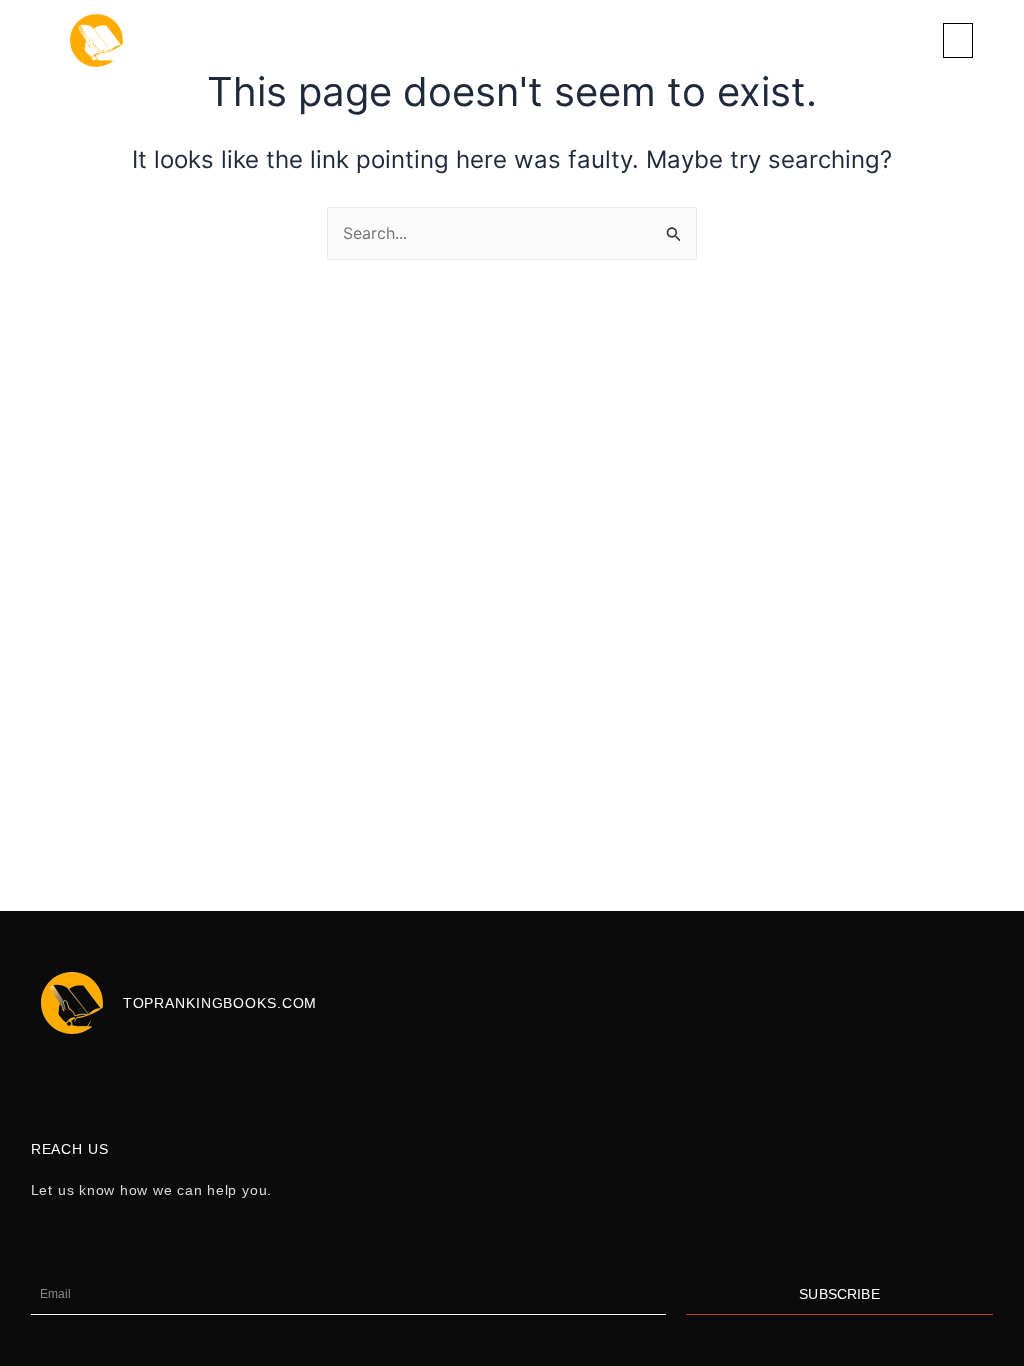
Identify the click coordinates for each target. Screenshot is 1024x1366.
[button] (958, 40)
